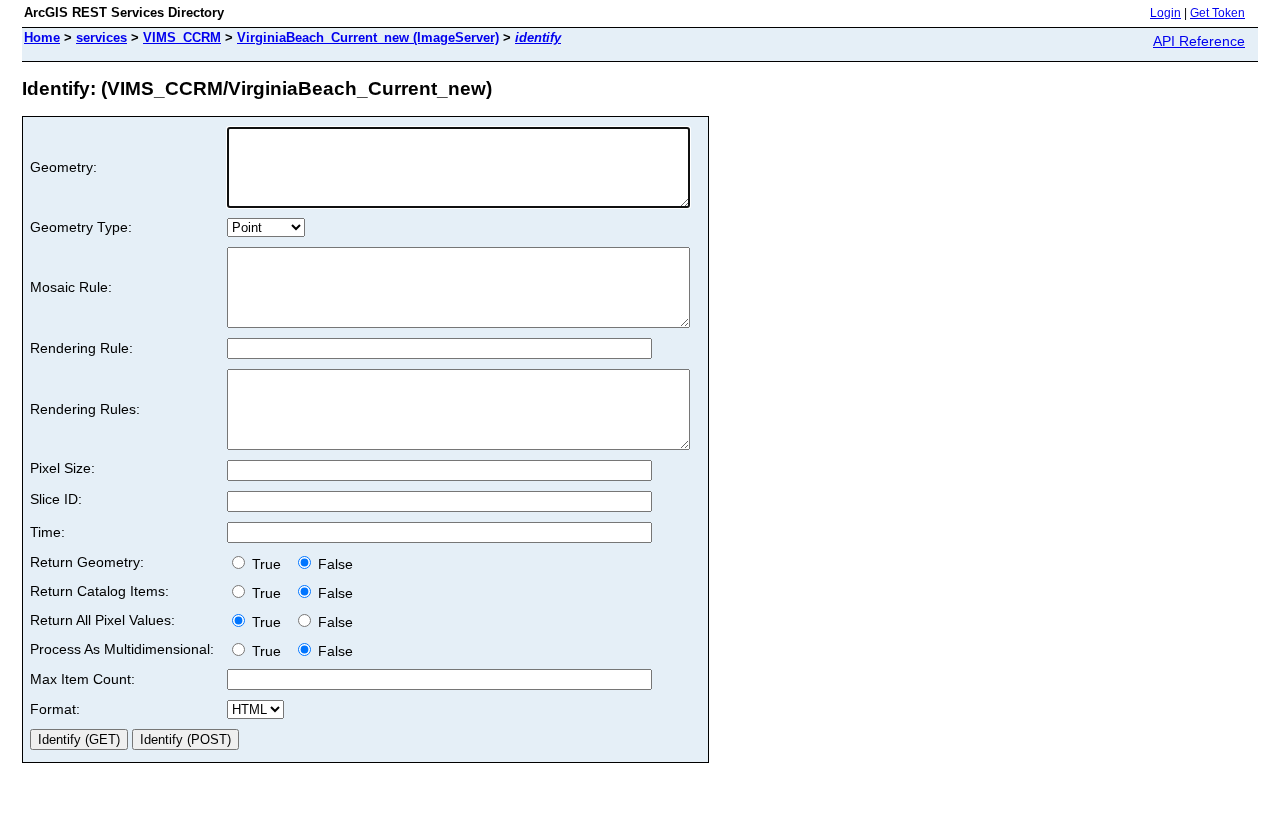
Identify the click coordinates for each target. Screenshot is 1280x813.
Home (42, 37)
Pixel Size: (62, 468)
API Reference (1199, 41)
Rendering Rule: (81, 348)
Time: (47, 532)
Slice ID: (56, 499)
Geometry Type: (81, 227)
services (101, 37)
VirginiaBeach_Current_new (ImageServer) (368, 37)
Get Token (1217, 13)
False (333, 564)
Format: (55, 709)
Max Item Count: (82, 679)
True (268, 564)
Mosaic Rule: (71, 287)
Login (1165, 13)
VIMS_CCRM (182, 37)
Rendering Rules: (85, 409)
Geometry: (63, 167)
